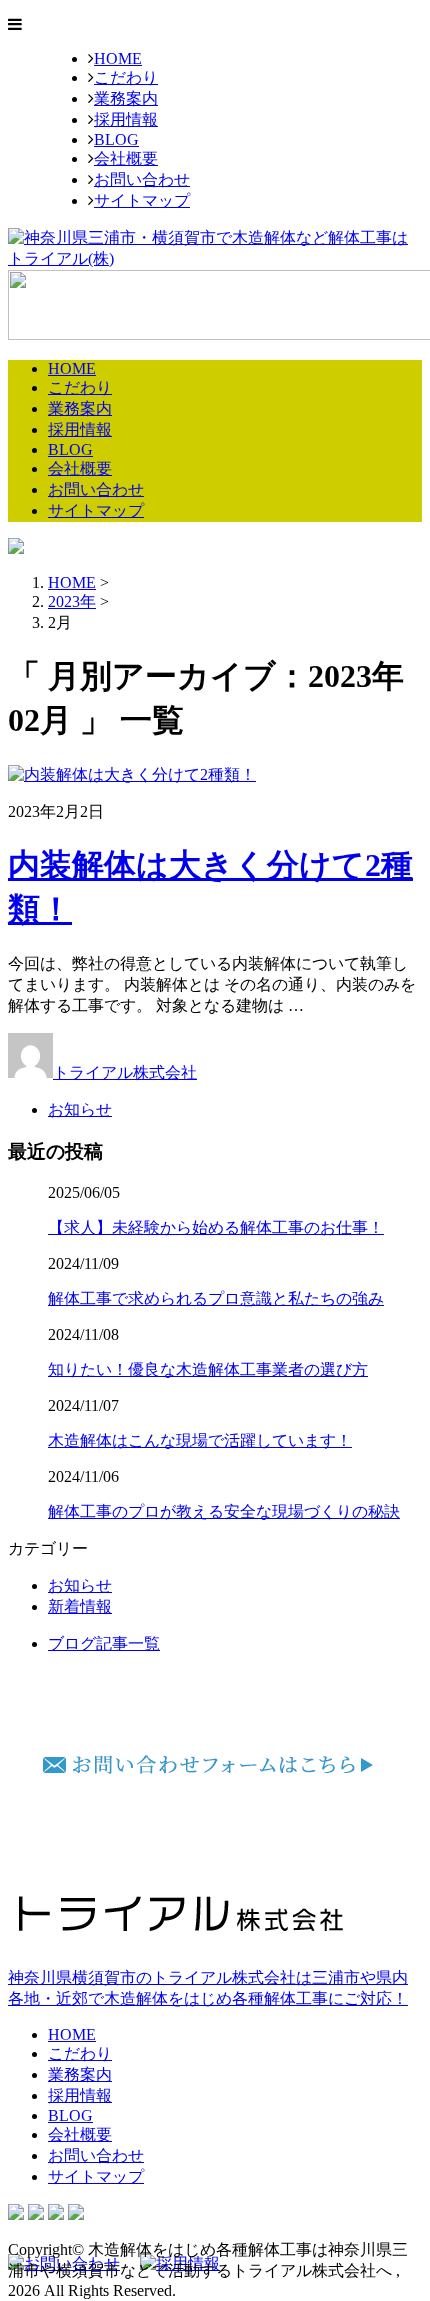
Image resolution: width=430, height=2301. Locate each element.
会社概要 (126, 158)
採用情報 (126, 119)
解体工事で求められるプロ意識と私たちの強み (216, 1298)
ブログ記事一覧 (104, 1643)
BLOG (116, 139)
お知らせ (80, 1109)
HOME (118, 58)
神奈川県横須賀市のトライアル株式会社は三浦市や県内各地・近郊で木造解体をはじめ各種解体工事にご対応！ (208, 1988)
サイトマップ (142, 200)
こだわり (126, 77)
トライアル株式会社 (125, 1072)
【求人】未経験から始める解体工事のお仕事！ (216, 1227)
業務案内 (126, 98)
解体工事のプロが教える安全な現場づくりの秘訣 (224, 1511)
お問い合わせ (142, 179)
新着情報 (80, 1606)
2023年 (72, 601)
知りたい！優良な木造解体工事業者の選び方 (208, 1369)
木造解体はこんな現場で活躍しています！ (200, 1440)
